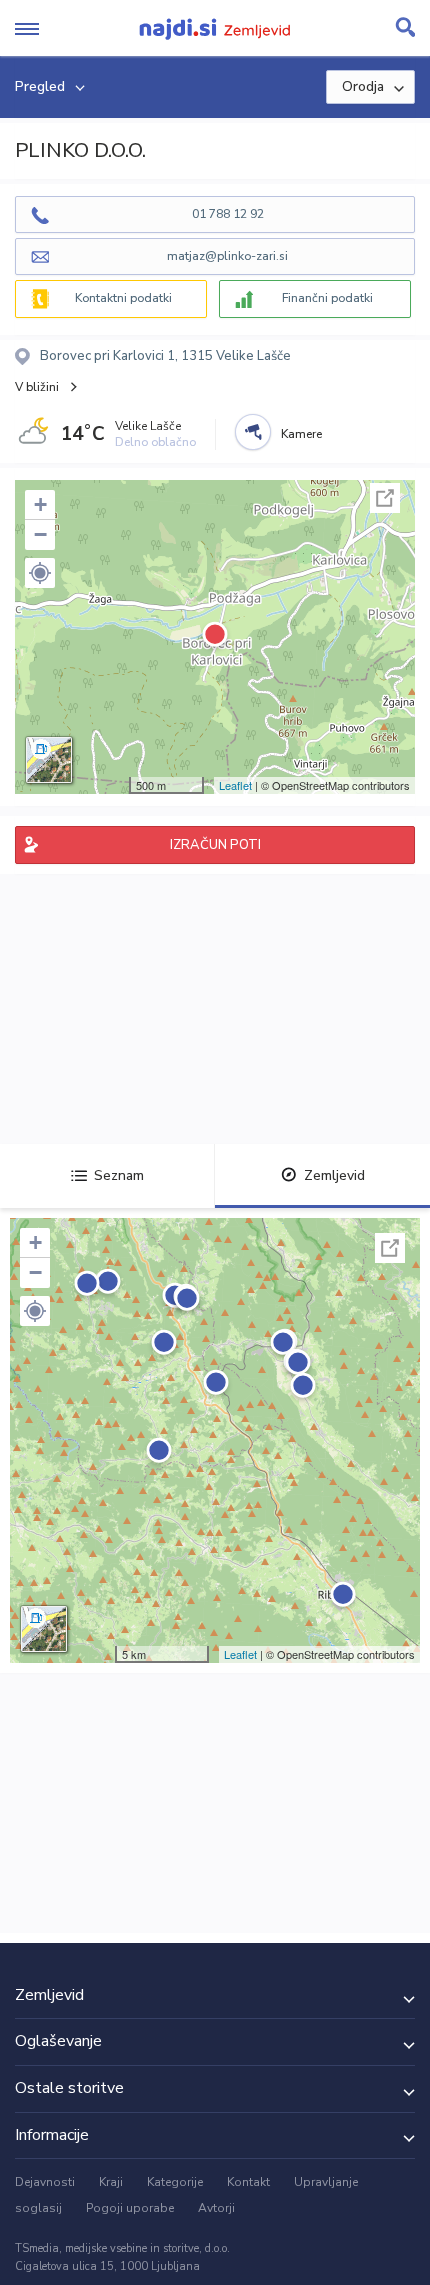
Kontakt (248, 2182)
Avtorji (216, 2208)
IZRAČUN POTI (215, 845)
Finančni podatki (327, 298)
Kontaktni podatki (123, 298)
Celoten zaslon (385, 498)
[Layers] (49, 760)
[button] (40, 573)
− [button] (40, 534)
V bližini (37, 387)
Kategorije (175, 2182)
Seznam (119, 1175)
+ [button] (40, 504)
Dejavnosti (45, 2182)
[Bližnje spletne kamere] (253, 432)
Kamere (301, 434)
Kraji (111, 2182)
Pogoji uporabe (130, 2208)
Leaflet (235, 785)
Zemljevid (334, 1175)
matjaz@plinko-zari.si (227, 256)
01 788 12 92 (228, 214)
